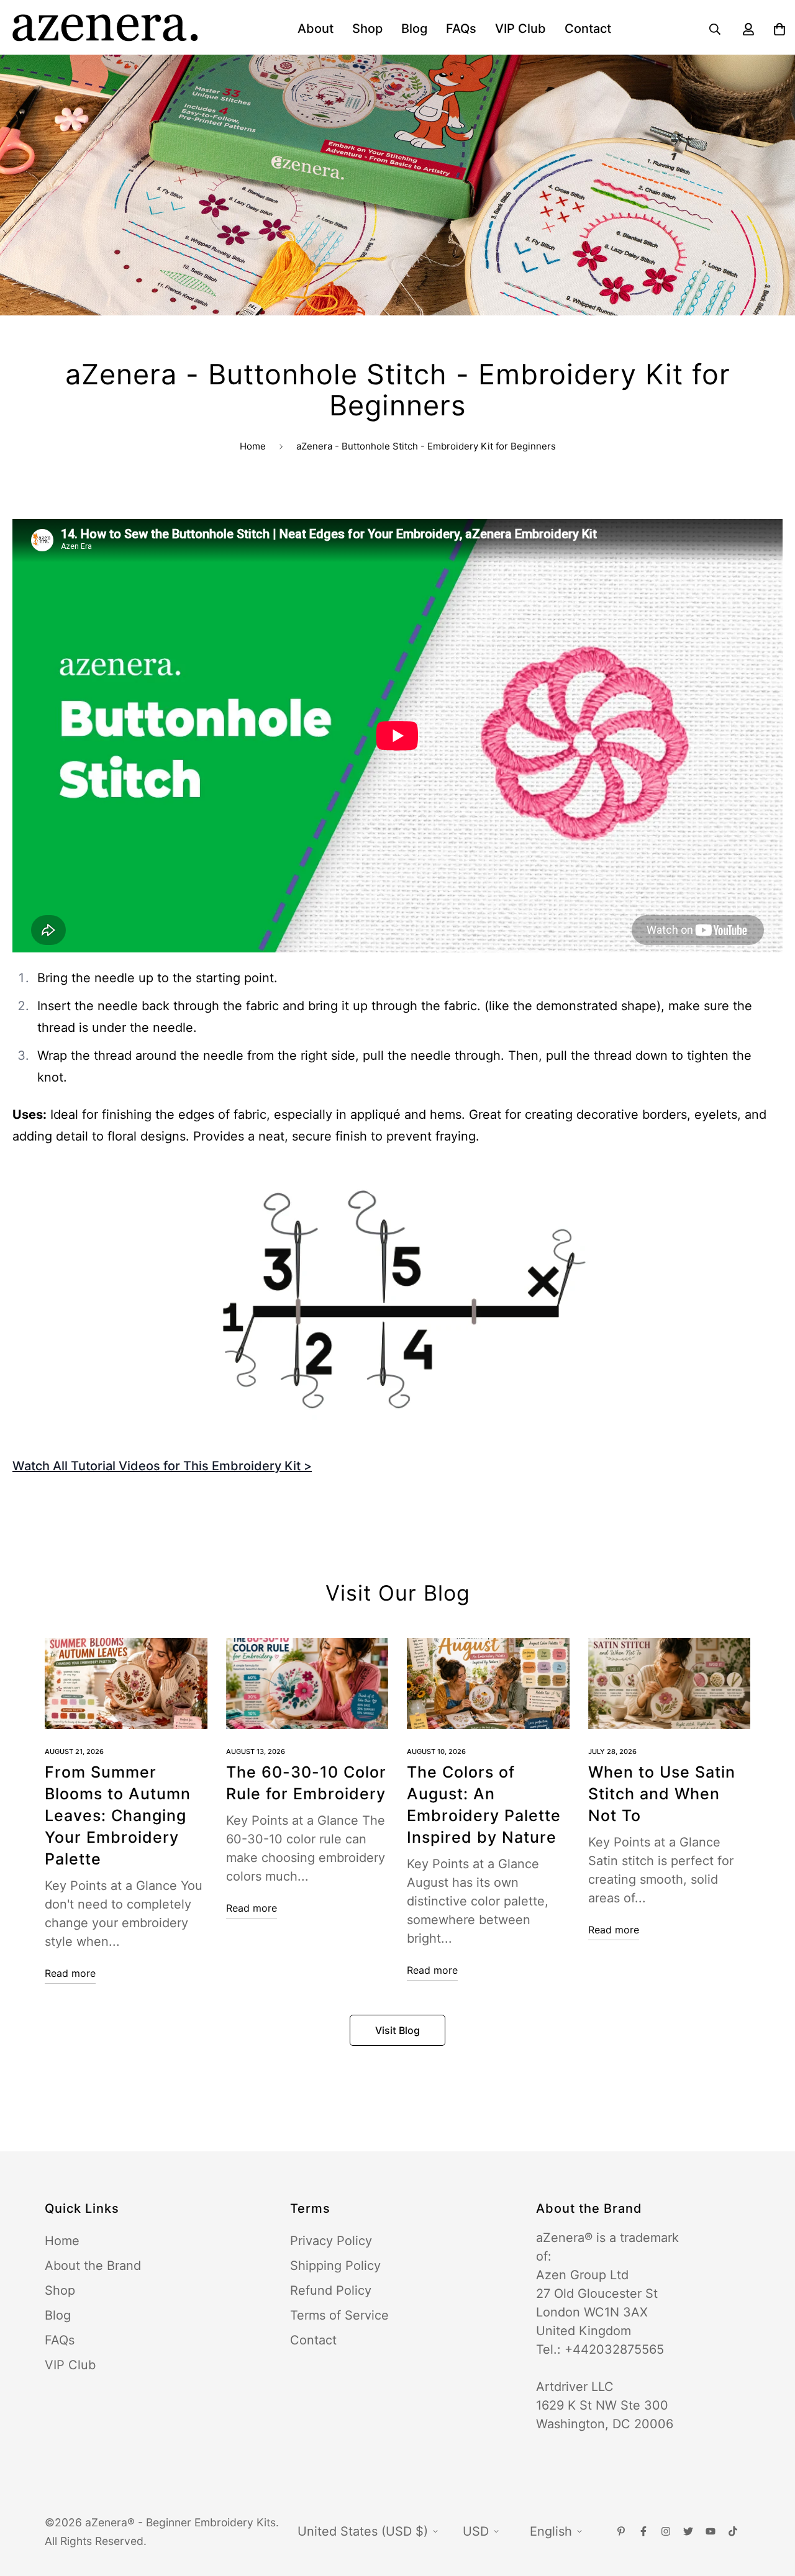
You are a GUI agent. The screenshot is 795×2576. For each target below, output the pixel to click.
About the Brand (93, 2266)
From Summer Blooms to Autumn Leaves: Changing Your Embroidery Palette (118, 1815)
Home (253, 446)
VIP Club (520, 29)
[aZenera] (106, 29)
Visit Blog (397, 2030)
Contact (588, 29)
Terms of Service (339, 2315)
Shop (367, 29)
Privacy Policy (331, 2241)
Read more (70, 1973)
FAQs (461, 29)
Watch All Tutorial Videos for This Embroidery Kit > (162, 1466)
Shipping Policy (335, 2266)
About (316, 29)
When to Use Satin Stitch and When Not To (662, 1794)
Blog (414, 29)
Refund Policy (331, 2290)
